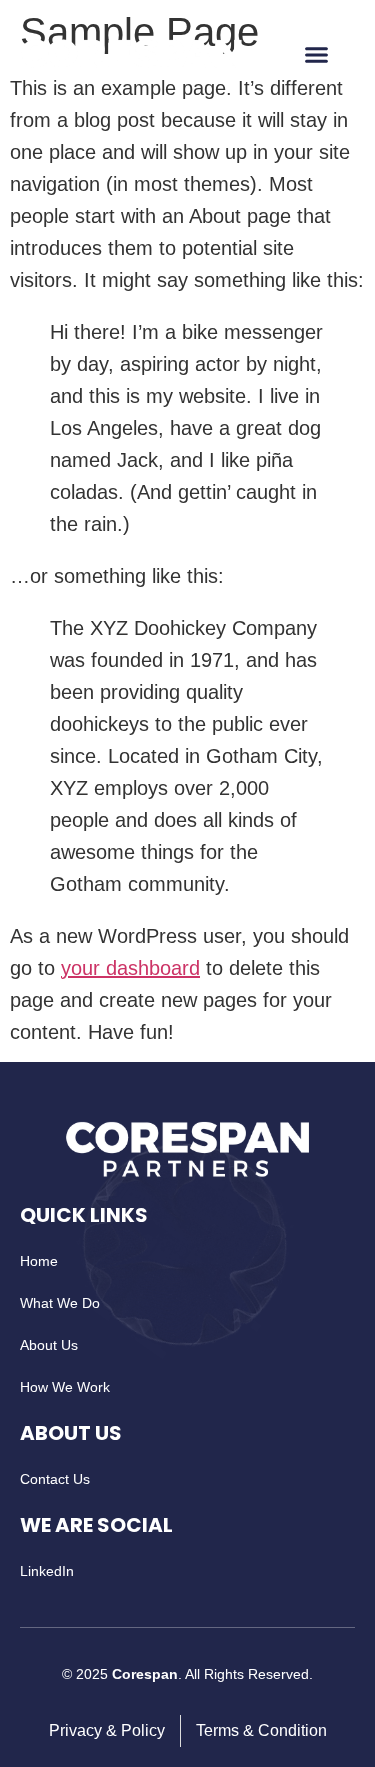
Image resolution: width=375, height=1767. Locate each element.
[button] (317, 55)
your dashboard (130, 968)
